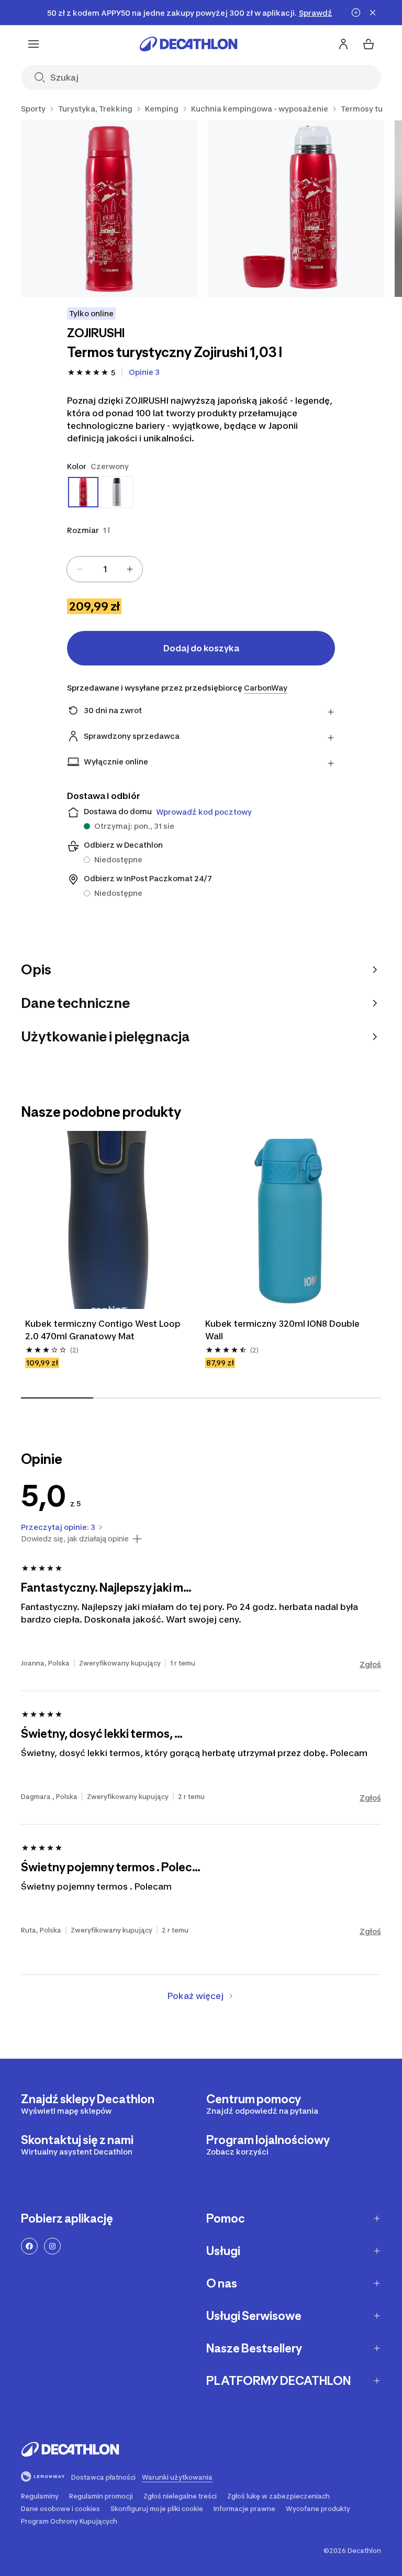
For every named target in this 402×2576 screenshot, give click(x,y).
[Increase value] (130, 569)
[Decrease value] (80, 569)
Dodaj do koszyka (201, 648)
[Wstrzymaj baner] (356, 13)
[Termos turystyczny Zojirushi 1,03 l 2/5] (296, 209)
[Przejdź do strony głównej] (188, 44)
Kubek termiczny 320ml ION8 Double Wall (283, 1330)
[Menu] (33, 44)
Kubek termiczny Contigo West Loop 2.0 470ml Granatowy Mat (104, 1330)
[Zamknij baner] (373, 13)
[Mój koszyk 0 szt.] (368, 44)
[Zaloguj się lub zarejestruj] (343, 44)
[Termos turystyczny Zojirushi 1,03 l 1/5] (109, 209)
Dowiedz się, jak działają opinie (75, 1539)
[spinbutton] (105, 569)
